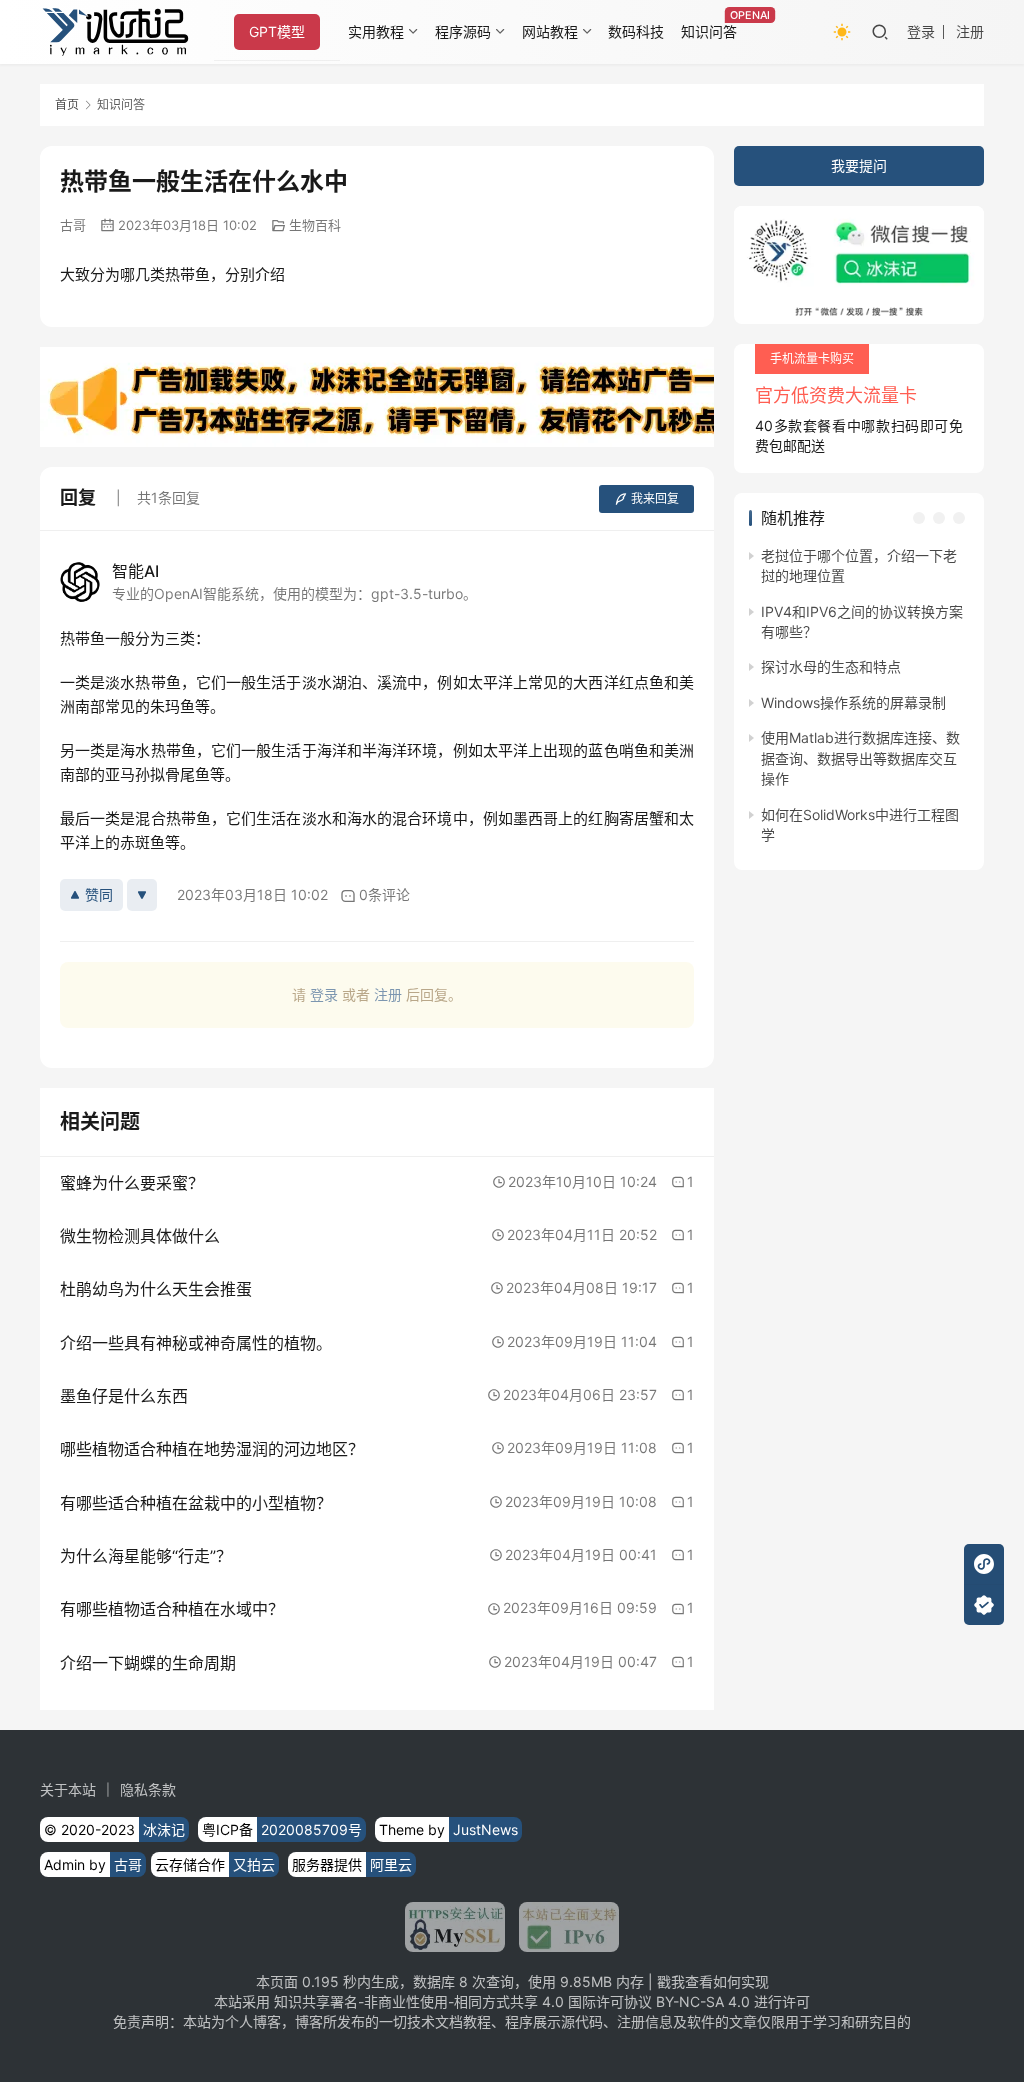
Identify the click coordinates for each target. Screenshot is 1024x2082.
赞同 (99, 894)
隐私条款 (148, 1789)
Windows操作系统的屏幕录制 (853, 702)
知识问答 (709, 31)
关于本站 (68, 1789)
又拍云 (254, 1864)
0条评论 (384, 894)
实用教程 (376, 31)
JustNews (485, 1829)
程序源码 (463, 31)
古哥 (73, 225)
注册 (970, 31)
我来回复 (655, 498)
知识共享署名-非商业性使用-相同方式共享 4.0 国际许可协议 (463, 2001)
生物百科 (315, 225)
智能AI (135, 571)
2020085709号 (311, 1829)
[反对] (142, 895)
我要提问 (859, 165)
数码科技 (636, 31)
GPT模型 (277, 31)
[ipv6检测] (562, 1927)
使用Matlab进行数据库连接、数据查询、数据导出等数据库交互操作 (860, 758)
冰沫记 (164, 1829)
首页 (67, 104)
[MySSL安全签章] (455, 1927)
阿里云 (391, 1864)
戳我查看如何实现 (713, 1981)
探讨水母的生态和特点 (831, 666)
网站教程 (550, 31)
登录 (921, 31)
